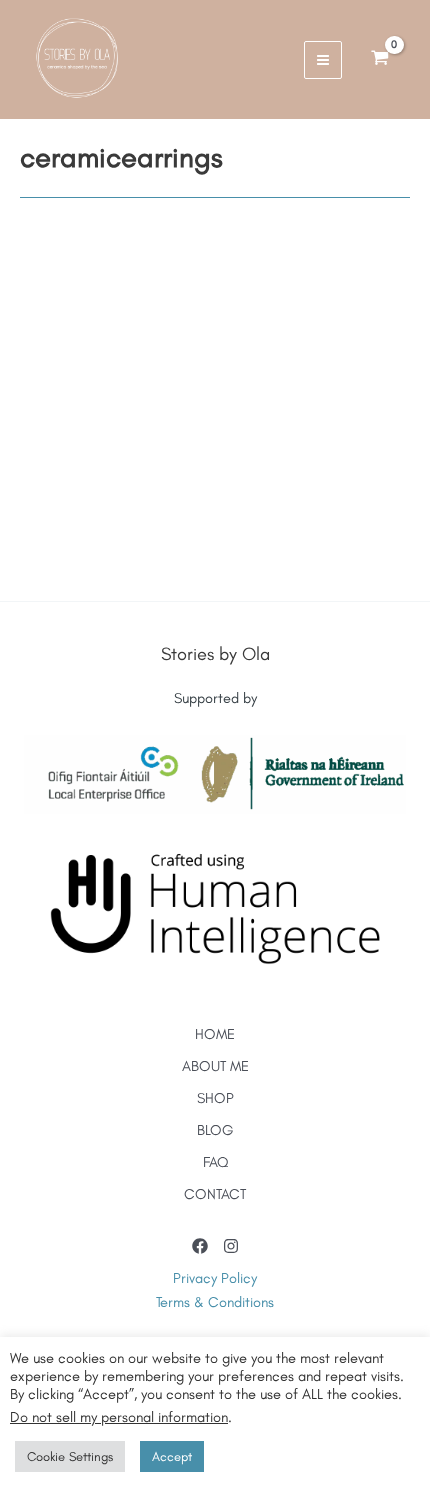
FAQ (215, 1162)
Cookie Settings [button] (70, 1456)
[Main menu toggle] (323, 60)
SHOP (215, 1098)
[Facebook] (200, 1246)
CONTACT (215, 1194)
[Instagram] (231, 1246)
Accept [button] (172, 1456)
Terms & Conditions (215, 1302)
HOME (215, 1034)
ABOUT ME (215, 1066)
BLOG (215, 1130)
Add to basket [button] (133, 578)
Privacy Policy (215, 1278)
